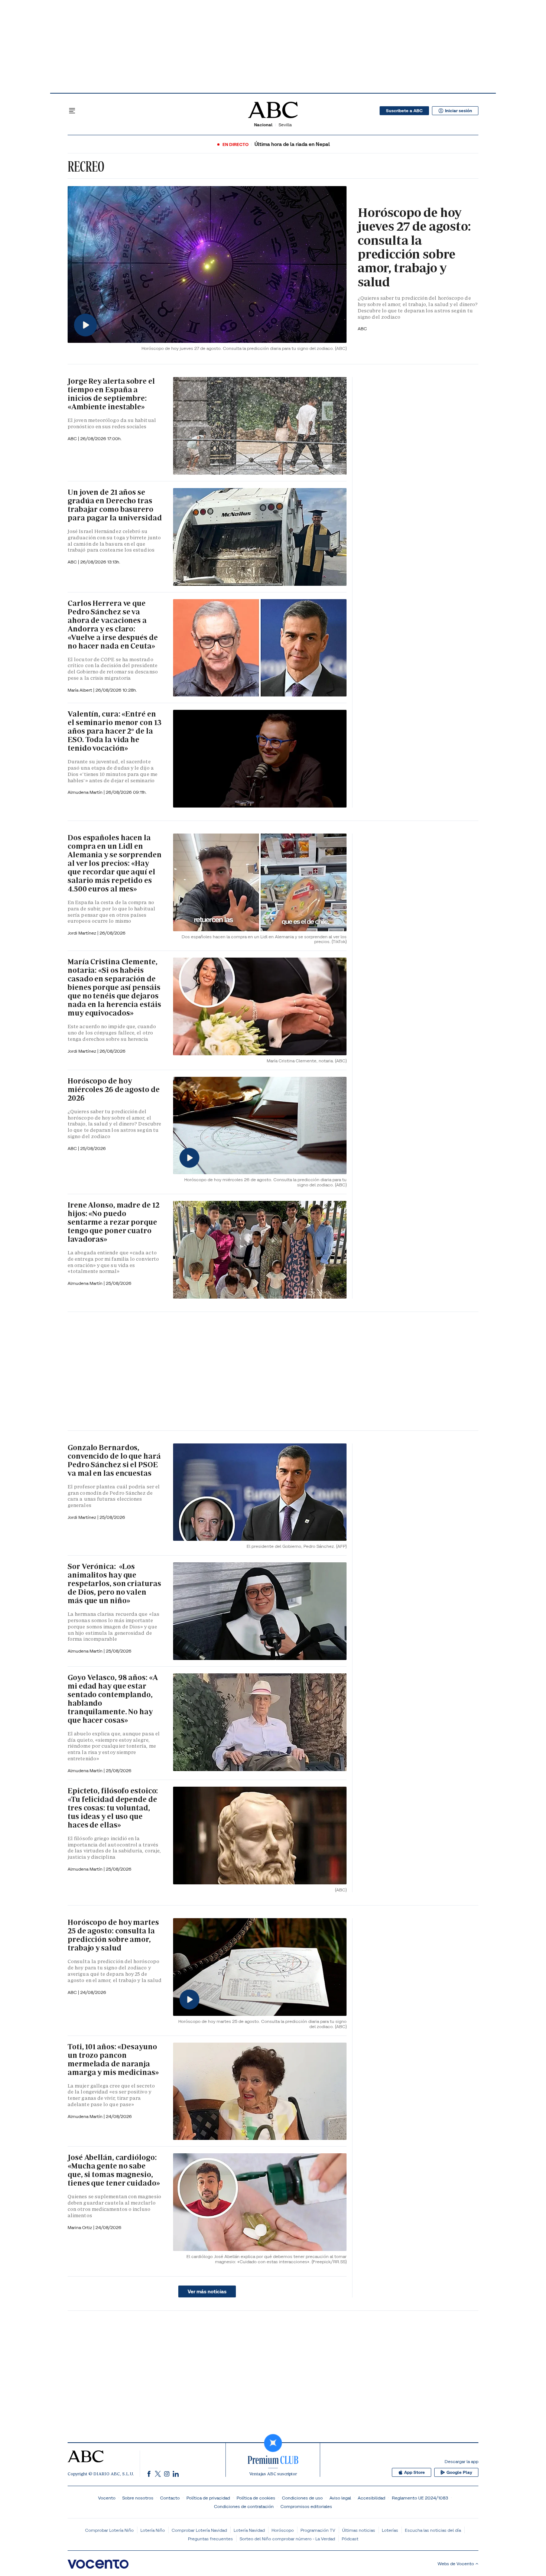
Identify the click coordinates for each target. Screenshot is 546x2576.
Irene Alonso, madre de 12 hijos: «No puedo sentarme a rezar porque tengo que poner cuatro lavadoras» (113, 1222)
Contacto (170, 2498)
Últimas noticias (359, 2530)
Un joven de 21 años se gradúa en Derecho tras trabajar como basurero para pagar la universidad (115, 505)
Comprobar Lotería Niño (109, 2530)
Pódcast (350, 2539)
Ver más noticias (207, 2291)
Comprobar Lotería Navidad (199, 2530)
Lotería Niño (153, 2530)
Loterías (390, 2530)
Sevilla (285, 125)
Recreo (86, 166)
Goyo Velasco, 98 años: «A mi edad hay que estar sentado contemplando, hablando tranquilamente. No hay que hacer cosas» (113, 1699)
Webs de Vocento (456, 2564)
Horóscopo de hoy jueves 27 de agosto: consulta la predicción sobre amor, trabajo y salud (414, 247)
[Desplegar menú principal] (72, 111)
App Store (415, 2472)
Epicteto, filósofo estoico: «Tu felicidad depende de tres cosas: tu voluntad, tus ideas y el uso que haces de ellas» (113, 1808)
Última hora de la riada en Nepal (292, 144)
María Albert (80, 690)
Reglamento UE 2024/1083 (420, 2498)
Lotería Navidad (249, 2530)
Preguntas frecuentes (210, 2539)
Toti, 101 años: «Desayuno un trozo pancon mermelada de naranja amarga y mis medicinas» (113, 2059)
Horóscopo (283, 2530)
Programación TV (318, 2530)
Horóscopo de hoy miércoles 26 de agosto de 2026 (114, 1089)
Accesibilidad (371, 2498)
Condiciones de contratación (244, 2506)
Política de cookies (256, 2498)
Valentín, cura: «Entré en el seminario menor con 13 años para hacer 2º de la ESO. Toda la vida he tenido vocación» (115, 731)
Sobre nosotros (138, 2498)
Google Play (459, 2472)
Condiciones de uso (302, 2498)
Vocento (107, 2498)
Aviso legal (340, 2498)
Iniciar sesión (459, 111)
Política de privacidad (208, 2498)
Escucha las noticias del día (433, 2530)
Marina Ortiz (80, 2227)
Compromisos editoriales (306, 2506)
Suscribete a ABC (404, 111)
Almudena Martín (86, 792)
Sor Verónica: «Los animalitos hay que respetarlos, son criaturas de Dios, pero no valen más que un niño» (114, 1583)
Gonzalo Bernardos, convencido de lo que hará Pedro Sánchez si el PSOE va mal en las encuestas (114, 1460)
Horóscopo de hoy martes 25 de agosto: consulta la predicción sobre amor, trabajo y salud (113, 1935)
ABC (73, 438)
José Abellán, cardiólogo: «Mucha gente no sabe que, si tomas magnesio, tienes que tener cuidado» (114, 2170)
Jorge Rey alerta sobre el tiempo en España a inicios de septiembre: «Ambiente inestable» (111, 394)
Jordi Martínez (82, 933)
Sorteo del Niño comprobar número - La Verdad (287, 2539)
